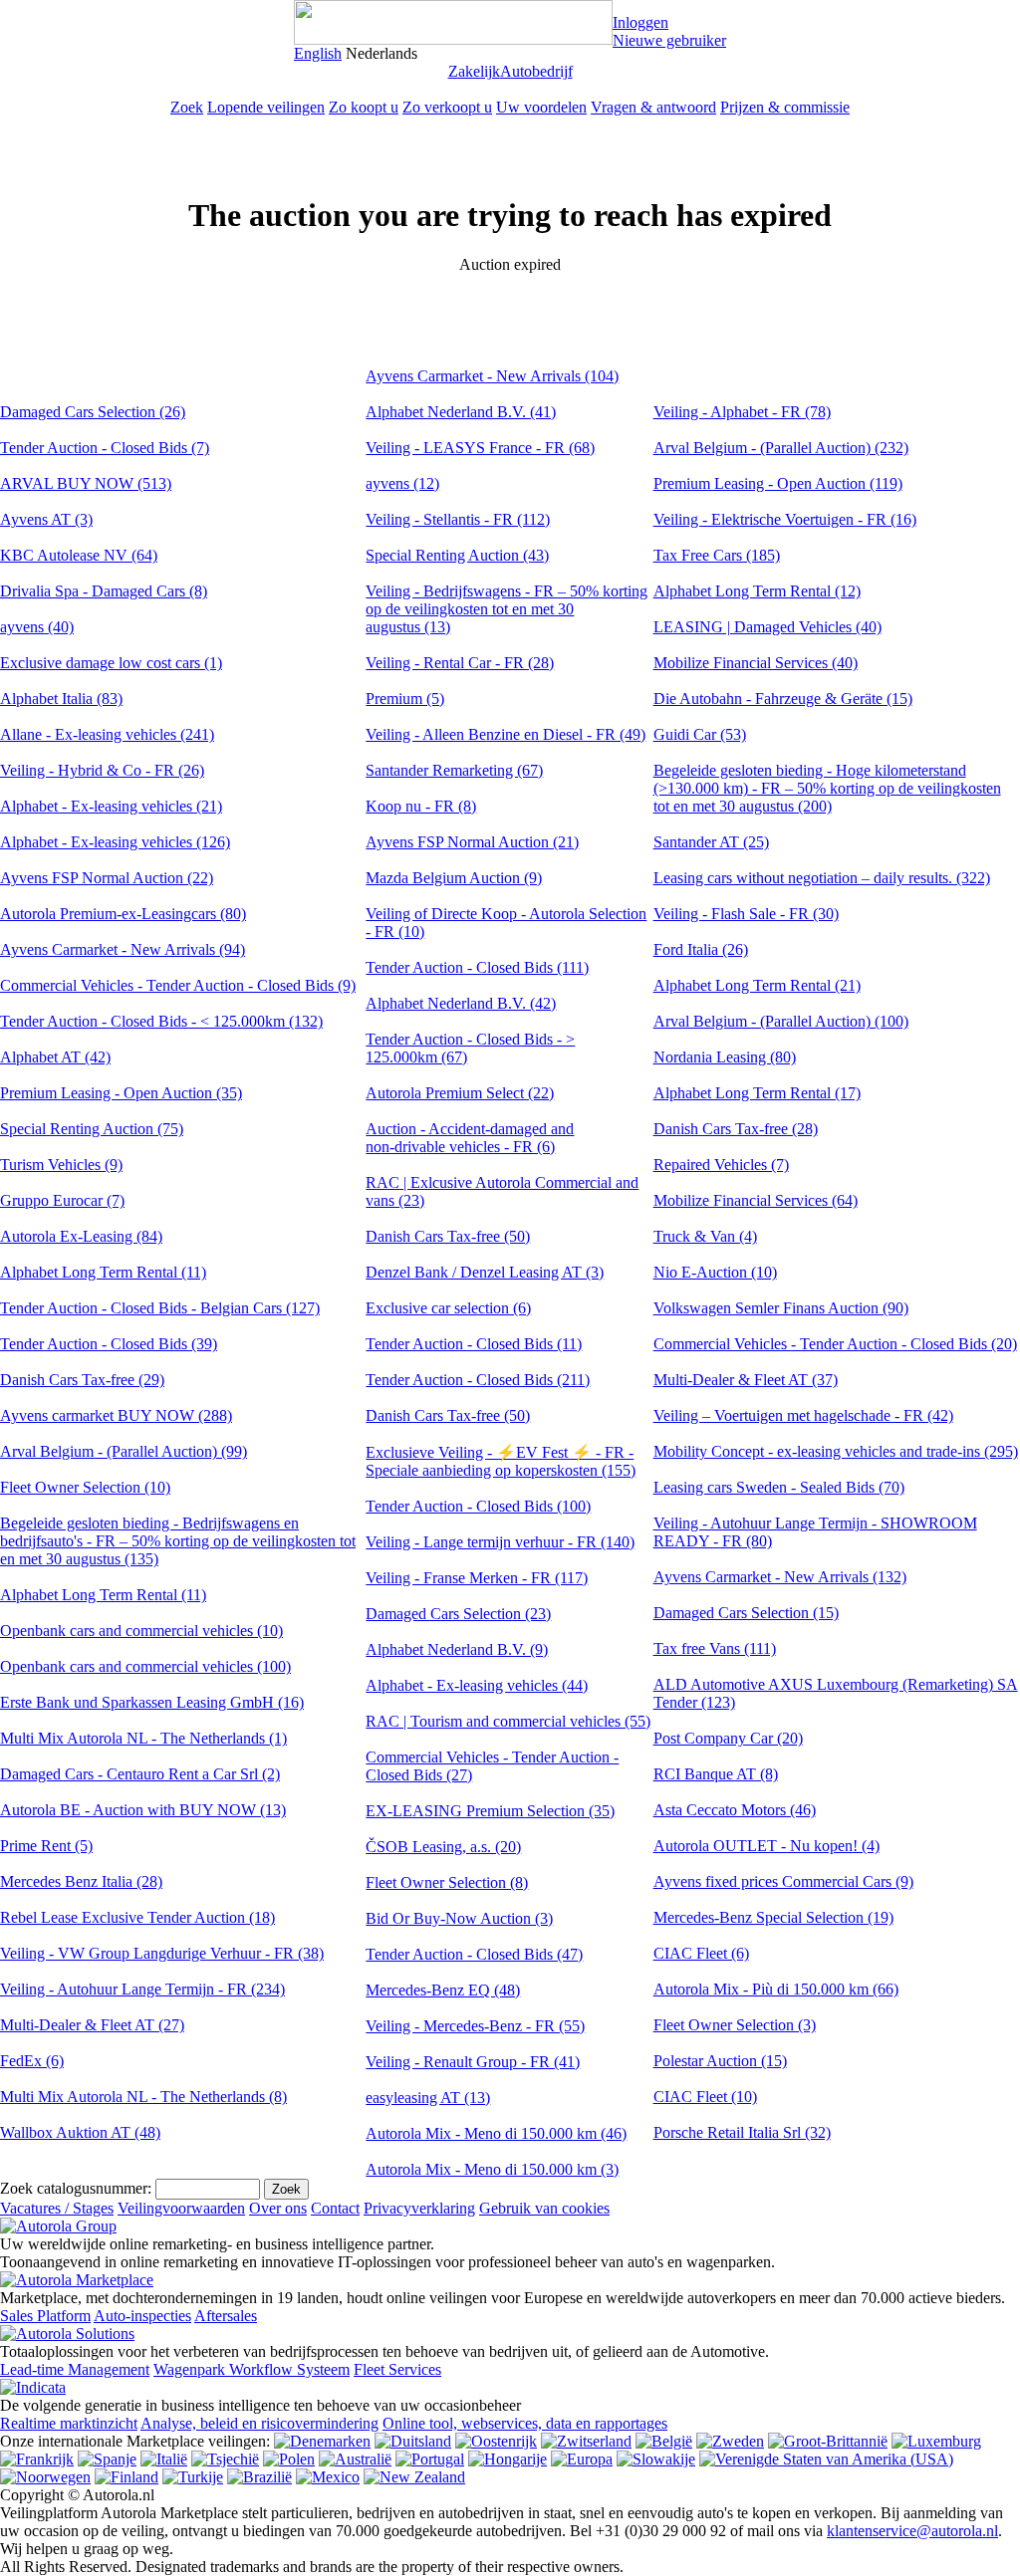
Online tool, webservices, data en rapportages (525, 2423)
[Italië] (164, 2459)
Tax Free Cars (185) (717, 555)
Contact (335, 2208)
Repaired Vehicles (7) (721, 1165)
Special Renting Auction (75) (92, 1129)
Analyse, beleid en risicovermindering (259, 2423)
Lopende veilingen (266, 107)
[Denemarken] (322, 2441)
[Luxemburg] (936, 2441)
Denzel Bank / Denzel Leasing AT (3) (485, 1272)
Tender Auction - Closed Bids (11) (474, 1344)
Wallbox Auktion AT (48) (80, 2132)
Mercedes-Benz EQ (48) (443, 1990)
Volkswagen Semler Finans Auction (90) (781, 1308)
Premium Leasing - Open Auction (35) (121, 1093)
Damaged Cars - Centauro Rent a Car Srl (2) (140, 1774)
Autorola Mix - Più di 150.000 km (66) (776, 1989)
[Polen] (289, 2459)
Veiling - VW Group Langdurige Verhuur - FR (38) (162, 1953)
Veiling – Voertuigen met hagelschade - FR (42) (803, 1415)
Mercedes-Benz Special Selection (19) (773, 1917)
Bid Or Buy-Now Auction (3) (459, 1918)
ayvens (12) (402, 483)
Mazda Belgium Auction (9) (454, 878)
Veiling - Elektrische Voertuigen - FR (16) (785, 519)
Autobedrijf (536, 71)
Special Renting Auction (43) (457, 555)
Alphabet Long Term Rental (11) (103, 1272)
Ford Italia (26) (701, 949)
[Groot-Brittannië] (828, 2441)
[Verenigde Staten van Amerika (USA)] (826, 2459)
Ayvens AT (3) (46, 519)
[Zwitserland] (586, 2441)
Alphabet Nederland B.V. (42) (461, 1003)
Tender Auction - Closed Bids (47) (474, 1954)
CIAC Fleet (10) (705, 2097)
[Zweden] (730, 2441)
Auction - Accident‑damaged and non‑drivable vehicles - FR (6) (470, 1138)
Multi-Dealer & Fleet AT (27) (92, 2025)
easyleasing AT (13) (428, 2098)
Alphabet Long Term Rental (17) (757, 1093)
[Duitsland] (413, 2441)
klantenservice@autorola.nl (912, 2531)
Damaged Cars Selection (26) (93, 412)
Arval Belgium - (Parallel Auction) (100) (781, 1021)
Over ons (278, 2208)
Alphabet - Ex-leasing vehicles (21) (111, 806)
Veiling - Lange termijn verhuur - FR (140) (500, 1542)
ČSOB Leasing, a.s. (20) (443, 1847)
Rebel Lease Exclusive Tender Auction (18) (137, 1917)
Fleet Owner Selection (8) (447, 1882)
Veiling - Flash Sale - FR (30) (746, 914)
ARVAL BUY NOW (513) (86, 483)
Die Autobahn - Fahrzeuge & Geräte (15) (783, 699)
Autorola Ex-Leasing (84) (81, 1236)
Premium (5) (405, 699)
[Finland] (127, 2477)
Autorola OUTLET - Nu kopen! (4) (766, 1846)
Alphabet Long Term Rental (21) (757, 985)
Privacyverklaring (419, 2208)
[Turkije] (193, 2477)
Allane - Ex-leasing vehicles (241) (107, 734)
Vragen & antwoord (653, 107)
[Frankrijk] (37, 2459)
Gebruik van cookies (544, 2208)
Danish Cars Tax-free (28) (736, 1129)
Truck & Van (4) (705, 1236)
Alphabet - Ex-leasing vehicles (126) (115, 842)
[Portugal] (430, 2459)
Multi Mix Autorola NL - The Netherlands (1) (143, 1738)
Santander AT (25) (711, 842)
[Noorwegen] (45, 2477)
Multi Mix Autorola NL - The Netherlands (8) (143, 2097)
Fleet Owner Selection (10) (85, 1487)
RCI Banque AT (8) (716, 1774)
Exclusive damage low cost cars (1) (111, 663)
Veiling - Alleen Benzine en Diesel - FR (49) (506, 734)
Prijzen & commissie (785, 107)
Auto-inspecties (142, 2316)
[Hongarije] (508, 2459)
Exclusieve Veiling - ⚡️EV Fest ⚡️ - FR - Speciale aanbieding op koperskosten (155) (501, 1461)
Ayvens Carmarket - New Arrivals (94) (123, 949)
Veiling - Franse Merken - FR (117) (477, 1578)
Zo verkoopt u (447, 107)
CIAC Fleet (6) (701, 1953)
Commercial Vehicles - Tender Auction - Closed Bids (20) (835, 1344)
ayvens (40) (37, 627)
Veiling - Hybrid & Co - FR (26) (102, 770)
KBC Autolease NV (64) (79, 555)
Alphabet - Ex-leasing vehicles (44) (477, 1685)
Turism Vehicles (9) (61, 1165)
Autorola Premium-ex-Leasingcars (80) (123, 914)
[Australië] (355, 2459)
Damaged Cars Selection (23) (458, 1614)
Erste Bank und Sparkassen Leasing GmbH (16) (152, 1702)
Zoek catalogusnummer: (76, 2188)
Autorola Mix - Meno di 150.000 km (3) (492, 2169)
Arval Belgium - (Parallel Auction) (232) (781, 448)
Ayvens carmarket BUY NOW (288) (116, 1415)
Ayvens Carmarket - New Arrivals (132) (780, 1577)
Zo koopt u (364, 107)
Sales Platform (45, 2316)
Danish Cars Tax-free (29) (82, 1380)
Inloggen (640, 22)
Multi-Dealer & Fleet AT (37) (746, 1380)
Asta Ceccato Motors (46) (735, 1810)
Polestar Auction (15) (720, 2061)
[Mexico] (328, 2477)
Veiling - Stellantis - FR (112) (458, 519)
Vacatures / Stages (57, 2208)
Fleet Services (397, 2369)
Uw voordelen (541, 107)
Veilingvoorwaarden (181, 2208)
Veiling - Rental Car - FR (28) (460, 663)
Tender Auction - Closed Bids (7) (105, 448)
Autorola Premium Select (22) (460, 1093)
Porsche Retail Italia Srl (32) (742, 2132)
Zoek (187, 107)
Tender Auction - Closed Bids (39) (109, 1344)
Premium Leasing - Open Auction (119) (778, 483)
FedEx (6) (32, 2061)
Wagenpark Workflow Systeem (252, 2369)
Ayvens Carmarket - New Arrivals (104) (492, 376)
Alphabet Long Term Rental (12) (757, 591)
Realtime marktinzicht (69, 2423)
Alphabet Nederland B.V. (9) (457, 1649)
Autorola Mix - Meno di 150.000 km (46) (496, 2133)
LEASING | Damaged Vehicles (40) (767, 627)
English (318, 53)
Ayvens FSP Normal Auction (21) (472, 842)
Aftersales (226, 2316)
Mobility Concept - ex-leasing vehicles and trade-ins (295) (836, 1451)
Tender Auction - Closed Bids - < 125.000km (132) (161, 1021)
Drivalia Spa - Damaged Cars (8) (104, 591)
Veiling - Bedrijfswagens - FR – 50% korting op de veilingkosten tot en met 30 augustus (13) (507, 609)
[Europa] (582, 2459)
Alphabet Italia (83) (61, 699)
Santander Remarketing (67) (454, 770)
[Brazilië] (259, 2477)
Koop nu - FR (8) (421, 806)
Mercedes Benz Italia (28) (81, 1881)
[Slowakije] (656, 2459)
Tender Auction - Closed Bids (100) (478, 1506)
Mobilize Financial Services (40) (756, 663)
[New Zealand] (414, 2477)
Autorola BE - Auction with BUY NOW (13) (143, 1810)
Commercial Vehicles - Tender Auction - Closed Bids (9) (178, 985)
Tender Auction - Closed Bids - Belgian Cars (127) (160, 1308)
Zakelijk (474, 71)
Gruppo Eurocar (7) (62, 1200)
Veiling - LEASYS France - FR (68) (480, 448)
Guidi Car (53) (700, 734)
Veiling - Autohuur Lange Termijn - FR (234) (142, 1989)
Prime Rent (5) (46, 1846)
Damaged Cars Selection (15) (746, 1613)
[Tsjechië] (225, 2459)
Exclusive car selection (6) (448, 1308)
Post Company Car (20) (728, 1738)
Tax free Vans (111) (715, 1648)
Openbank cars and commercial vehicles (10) (141, 1631)
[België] (664, 2441)
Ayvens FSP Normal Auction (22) (107, 878)
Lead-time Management (75, 2369)
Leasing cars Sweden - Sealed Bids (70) (779, 1487)
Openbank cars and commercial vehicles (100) (145, 1666)
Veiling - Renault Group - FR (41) (473, 2062)
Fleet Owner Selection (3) (735, 2025)
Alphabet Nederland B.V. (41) (461, 412)
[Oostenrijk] (496, 2441)
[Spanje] (107, 2459)
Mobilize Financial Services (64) (756, 1200)
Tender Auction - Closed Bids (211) (478, 1380)
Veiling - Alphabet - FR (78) (742, 412)
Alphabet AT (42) (55, 1057)
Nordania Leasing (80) (725, 1057)
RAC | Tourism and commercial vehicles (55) (508, 1721)
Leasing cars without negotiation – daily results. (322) (822, 878)
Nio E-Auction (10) (715, 1272)
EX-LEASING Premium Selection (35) (490, 1811)
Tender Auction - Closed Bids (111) (477, 967)
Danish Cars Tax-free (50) (448, 1236)
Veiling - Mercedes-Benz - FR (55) (475, 2026)
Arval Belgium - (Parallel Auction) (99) (124, 1451)
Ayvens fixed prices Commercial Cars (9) (783, 1881)
